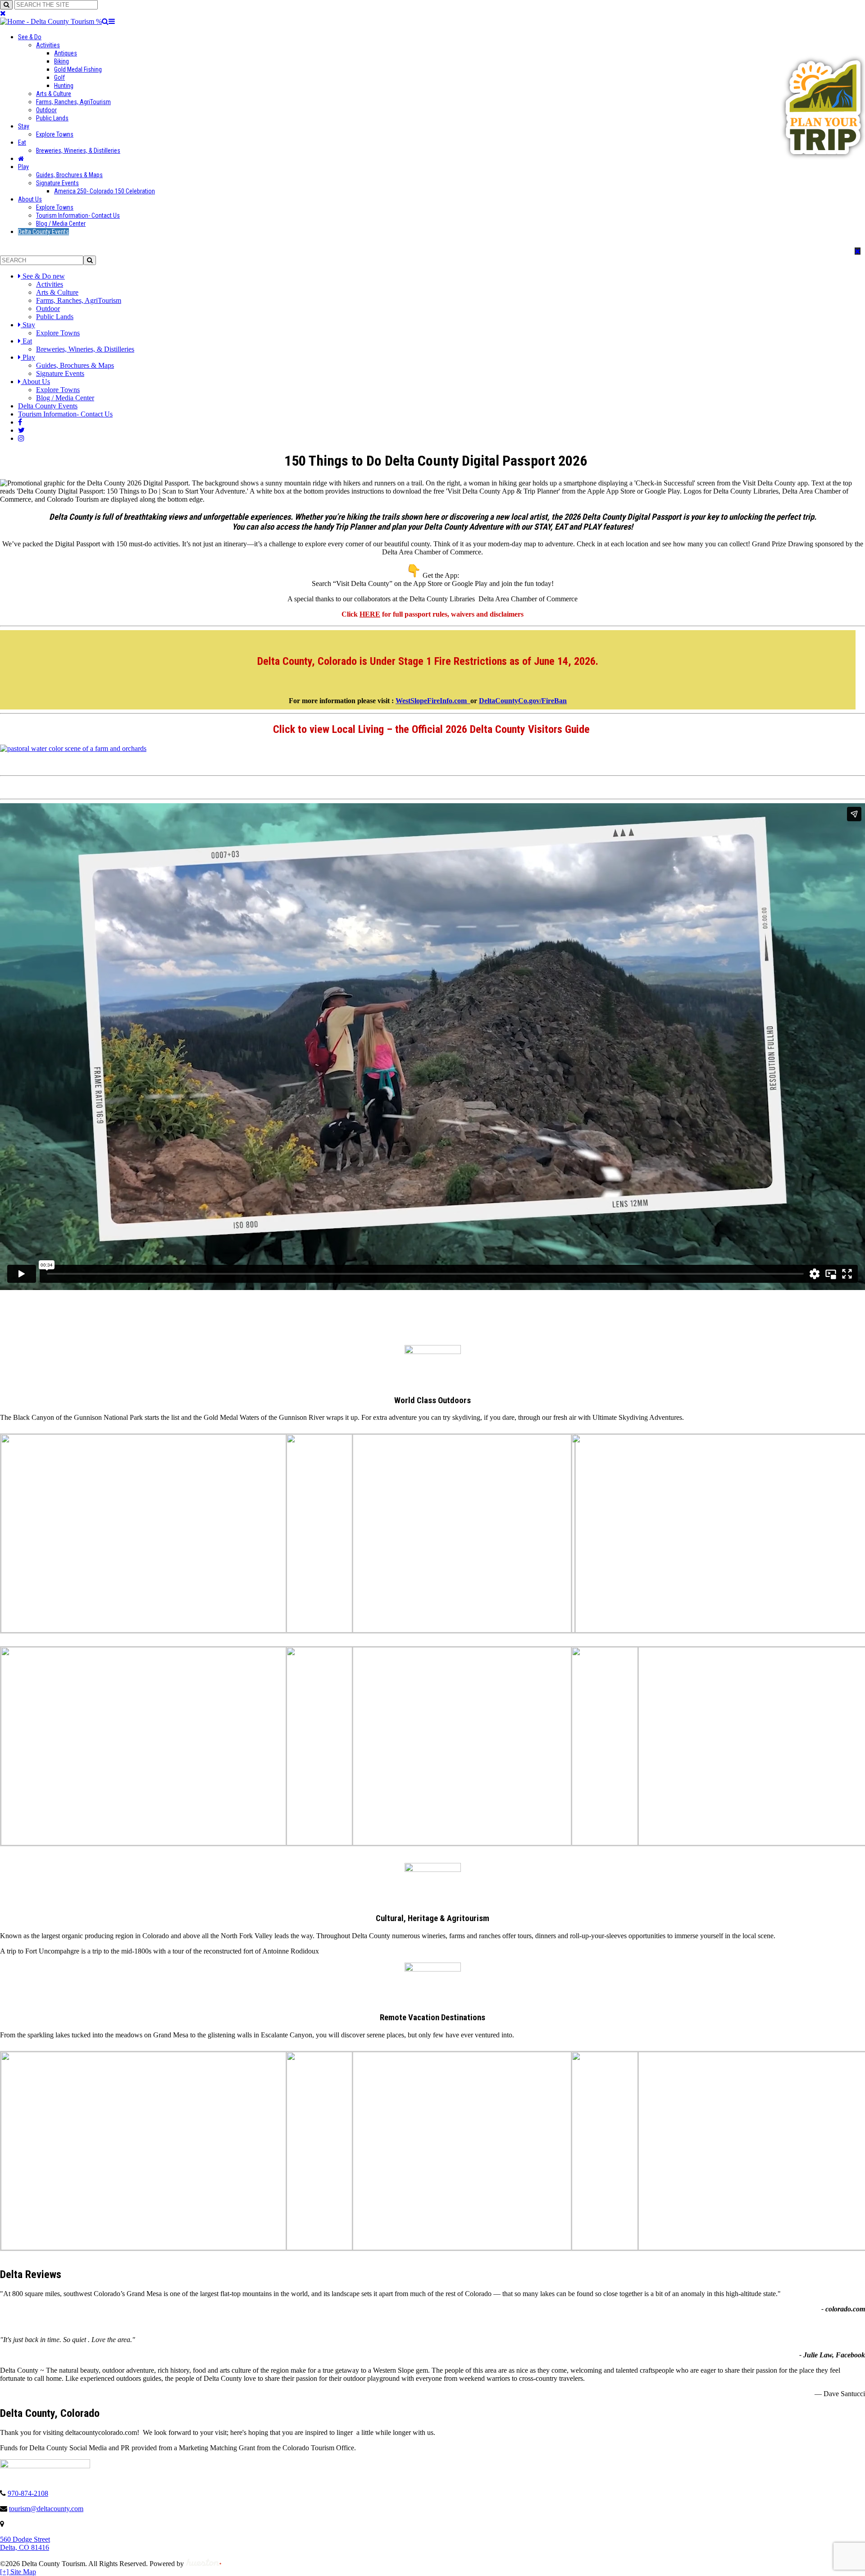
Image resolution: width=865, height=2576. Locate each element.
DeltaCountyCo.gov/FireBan (523, 701)
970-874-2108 (28, 2493)
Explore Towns (55, 134)
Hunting (64, 86)
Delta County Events (43, 232)
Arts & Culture (54, 94)
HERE (370, 614)
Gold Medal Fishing (78, 69)
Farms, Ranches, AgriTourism (73, 102)
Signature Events (57, 183)
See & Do (30, 37)
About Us (30, 199)
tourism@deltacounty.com (46, 2509)
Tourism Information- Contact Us (78, 215)
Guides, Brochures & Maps (69, 175)
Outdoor (46, 110)
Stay (24, 126)
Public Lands (52, 118)
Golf (59, 78)
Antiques (66, 53)
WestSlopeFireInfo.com (433, 701)
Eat (22, 142)
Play (23, 167)
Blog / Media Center (61, 224)
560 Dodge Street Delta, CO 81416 (25, 2543)
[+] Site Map (18, 2572)
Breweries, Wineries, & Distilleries (78, 151)
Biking (61, 61)
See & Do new (44, 276)
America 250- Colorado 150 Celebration (105, 191)
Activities (48, 45)
